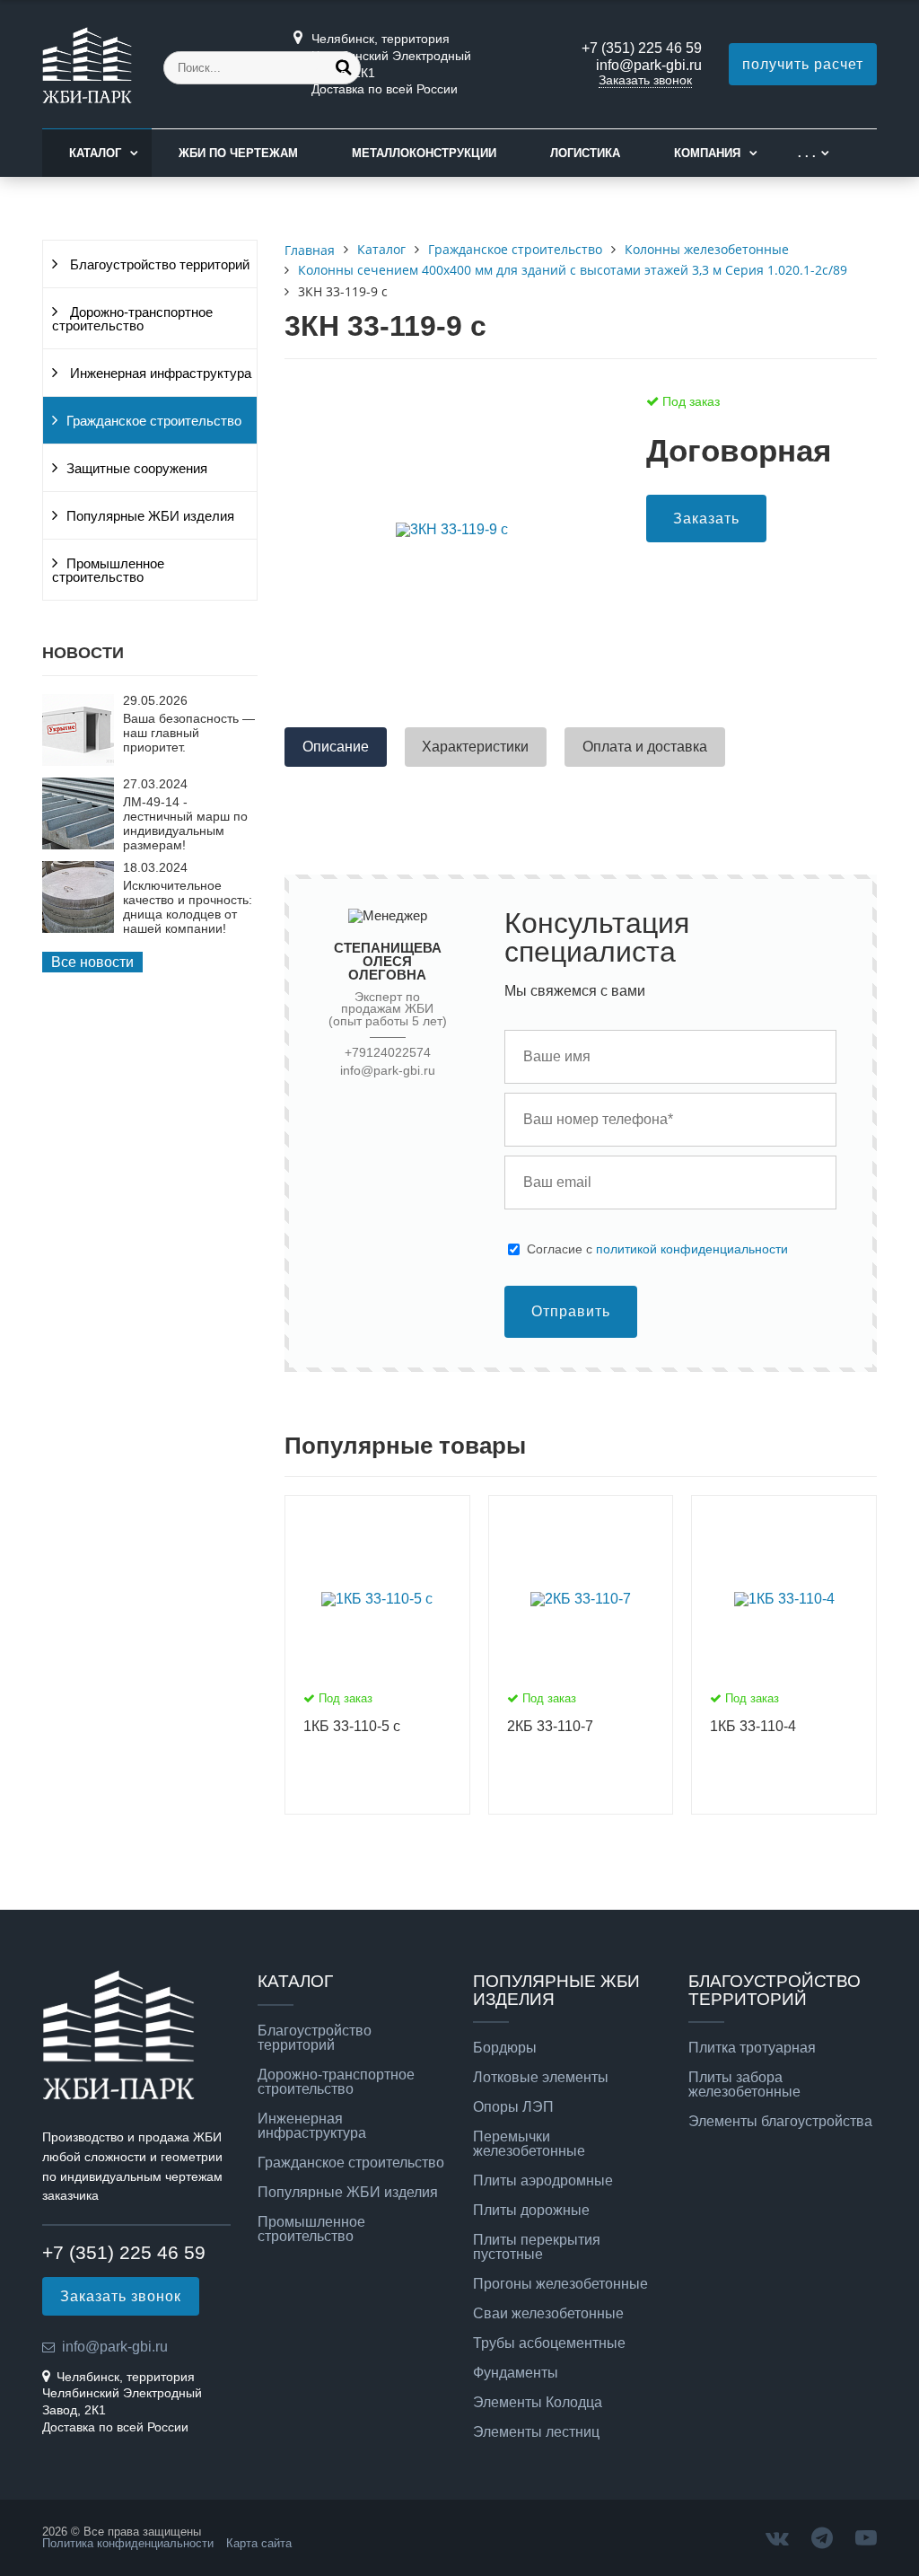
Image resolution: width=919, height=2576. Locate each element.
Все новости (92, 962)
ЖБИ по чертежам (238, 153)
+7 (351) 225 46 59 (642, 48)
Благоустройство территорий (158, 265)
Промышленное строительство (108, 571)
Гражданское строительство (154, 421)
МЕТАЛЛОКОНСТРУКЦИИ (424, 153)
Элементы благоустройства (780, 2122)
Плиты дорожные (531, 2211)
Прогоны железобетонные (560, 2284)
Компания (707, 153)
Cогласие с (657, 1249)
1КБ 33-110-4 (753, 1726)
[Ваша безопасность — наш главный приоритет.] (78, 761)
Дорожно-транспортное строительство (132, 319)
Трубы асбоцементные (549, 2343)
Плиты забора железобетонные (744, 2085)
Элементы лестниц (536, 2432)
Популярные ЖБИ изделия (150, 516)
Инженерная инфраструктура (159, 374)
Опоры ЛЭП (513, 2107)
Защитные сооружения (137, 469)
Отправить (571, 1311)
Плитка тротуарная (752, 2048)
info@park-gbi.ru (649, 65)
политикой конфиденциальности (692, 1249)
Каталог (95, 153)
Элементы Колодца (538, 2403)
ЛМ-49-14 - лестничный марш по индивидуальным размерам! (185, 823)
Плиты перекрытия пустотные (537, 2247)
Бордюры (505, 2048)
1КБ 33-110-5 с (352, 1726)
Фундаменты (516, 2373)
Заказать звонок (645, 80)
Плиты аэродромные (543, 2181)
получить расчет (803, 64)
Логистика (585, 153)
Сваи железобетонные (548, 2314)
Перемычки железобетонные (529, 2144)
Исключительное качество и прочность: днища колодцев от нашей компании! (188, 907)
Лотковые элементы (541, 2078)
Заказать (706, 519)
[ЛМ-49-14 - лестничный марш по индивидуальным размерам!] (78, 844)
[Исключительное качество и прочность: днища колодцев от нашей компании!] (78, 928)
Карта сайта (259, 2543)
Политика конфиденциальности (128, 2543)
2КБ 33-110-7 (550, 1726)
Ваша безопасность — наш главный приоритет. (189, 733)
